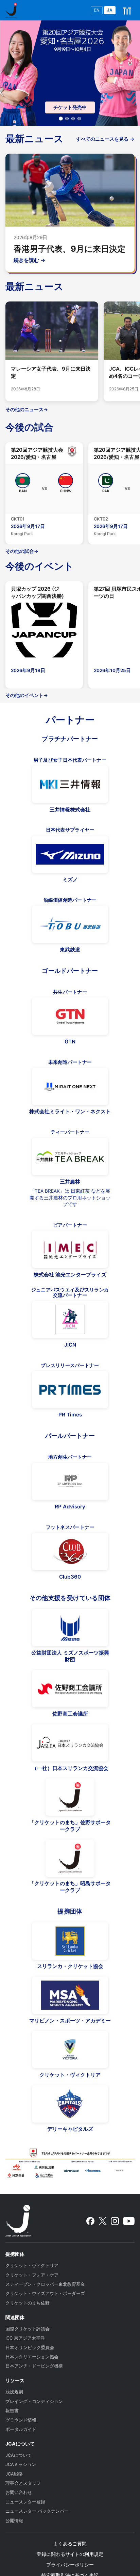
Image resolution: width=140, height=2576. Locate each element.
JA (110, 10)
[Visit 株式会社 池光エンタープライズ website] (70, 1249)
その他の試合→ (22, 551)
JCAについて (19, 2455)
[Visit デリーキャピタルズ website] (70, 2104)
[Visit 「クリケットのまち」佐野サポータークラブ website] (70, 1797)
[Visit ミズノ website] (70, 854)
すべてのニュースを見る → (105, 139)
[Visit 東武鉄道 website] (70, 924)
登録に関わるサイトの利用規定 (70, 2554)
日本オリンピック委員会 (30, 2348)
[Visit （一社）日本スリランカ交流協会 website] (70, 1743)
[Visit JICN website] (70, 1319)
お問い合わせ (19, 2492)
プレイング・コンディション (34, 2401)
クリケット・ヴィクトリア (32, 2265)
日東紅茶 (80, 1191)
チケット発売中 (70, 107)
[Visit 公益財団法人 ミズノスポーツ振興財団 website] (70, 1628)
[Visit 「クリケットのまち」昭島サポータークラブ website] (70, 1858)
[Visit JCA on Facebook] (90, 2221)
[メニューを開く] (127, 10)
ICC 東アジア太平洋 (25, 2338)
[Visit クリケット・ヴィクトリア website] (70, 2049)
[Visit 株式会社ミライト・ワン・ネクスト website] (70, 1086)
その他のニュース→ (27, 409)
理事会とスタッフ (23, 2483)
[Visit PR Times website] (70, 1390)
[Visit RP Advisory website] (70, 1481)
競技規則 (14, 2392)
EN (97, 10)
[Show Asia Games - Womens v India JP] (67, 119)
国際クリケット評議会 (28, 2329)
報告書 (12, 2411)
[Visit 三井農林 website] (70, 1157)
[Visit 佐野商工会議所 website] (70, 1689)
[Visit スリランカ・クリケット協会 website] (70, 1941)
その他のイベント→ (27, 695)
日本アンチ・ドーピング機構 (34, 2366)
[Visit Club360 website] (70, 1551)
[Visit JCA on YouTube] (129, 2221)
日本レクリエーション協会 (32, 2357)
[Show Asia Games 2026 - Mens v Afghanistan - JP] (73, 119)
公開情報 (14, 2521)
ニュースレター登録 (25, 2502)
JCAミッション (21, 2464)
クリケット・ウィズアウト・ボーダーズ (45, 2293)
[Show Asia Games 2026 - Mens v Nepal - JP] (79, 119)
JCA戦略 (14, 2474)
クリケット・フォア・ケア (32, 2275)
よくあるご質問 (70, 2543)
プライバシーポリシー (70, 2565)
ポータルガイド (21, 2429)
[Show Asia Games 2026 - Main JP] (61, 119)
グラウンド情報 (21, 2420)
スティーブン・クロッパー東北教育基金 (45, 2284)
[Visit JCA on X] (102, 2221)
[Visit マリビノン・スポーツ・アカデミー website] (70, 1995)
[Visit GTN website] (70, 1016)
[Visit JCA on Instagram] (115, 2221)
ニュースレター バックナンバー (37, 2511)
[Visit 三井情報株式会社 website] (70, 784)
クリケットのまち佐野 (28, 2303)
